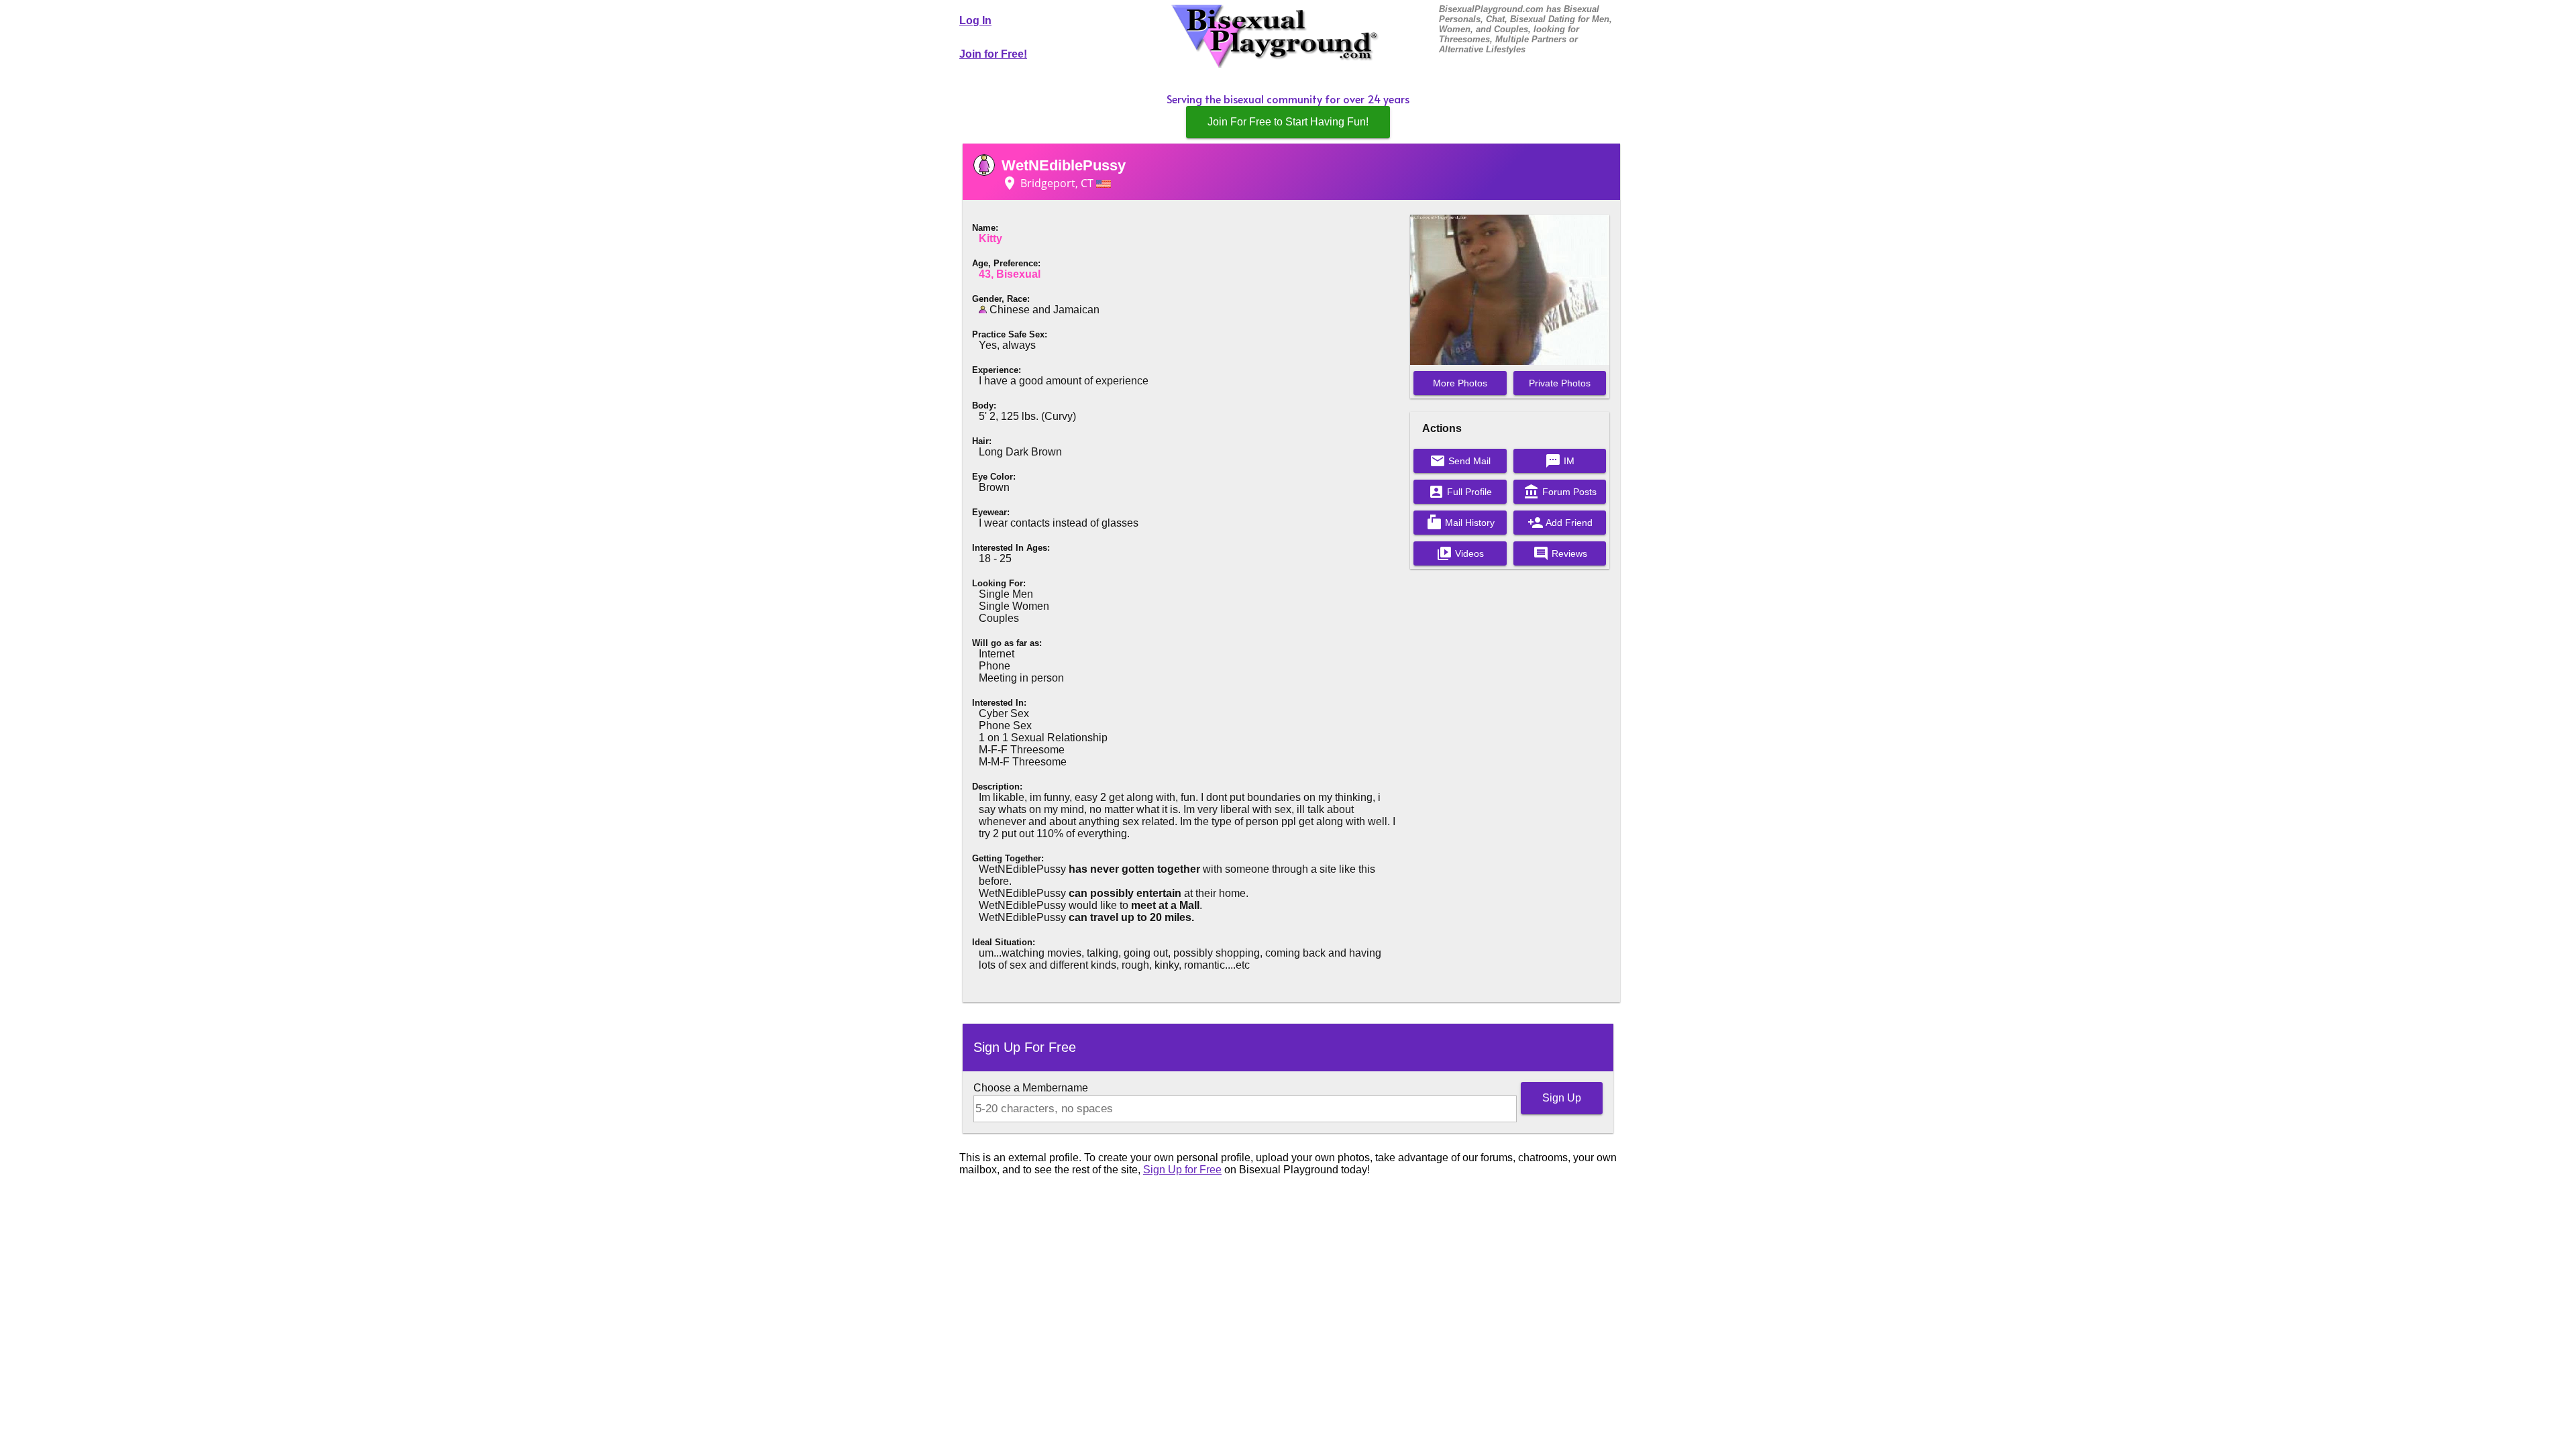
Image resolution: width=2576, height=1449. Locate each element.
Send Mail (1460, 461)
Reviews (1560, 553)
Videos (1460, 553)
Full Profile (1460, 492)
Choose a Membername (1031, 1088)
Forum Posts (1560, 492)
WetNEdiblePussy (1064, 165)
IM (1560, 461)
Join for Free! (993, 54)
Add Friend (1560, 523)
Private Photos (1560, 383)
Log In (975, 20)
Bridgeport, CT (1049, 183)
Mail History (1460, 523)
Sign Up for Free (1182, 1170)
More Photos (1460, 383)
